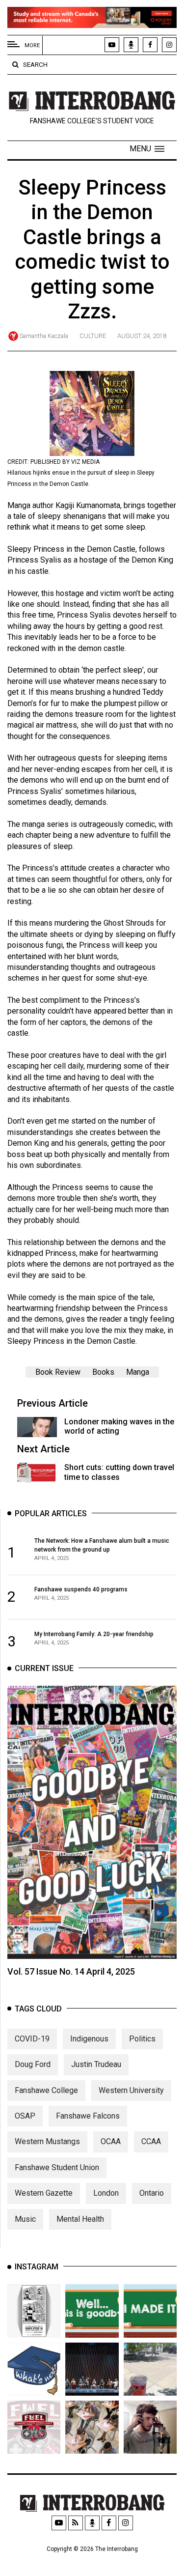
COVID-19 (32, 2039)
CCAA (151, 2141)
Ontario (152, 2193)
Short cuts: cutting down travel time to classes (119, 1472)
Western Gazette (44, 2193)
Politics (142, 2039)
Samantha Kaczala (44, 336)
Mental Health (80, 2219)
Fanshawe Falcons (88, 2116)
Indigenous (89, 2039)
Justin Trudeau (96, 2064)
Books (103, 1372)
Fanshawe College (46, 2090)
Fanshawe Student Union (57, 2167)
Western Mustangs (47, 2141)
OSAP (25, 2116)
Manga (138, 1372)
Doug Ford (33, 2064)
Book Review (58, 1372)
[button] (147, 149)
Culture (93, 336)
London (106, 2193)
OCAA (111, 2141)
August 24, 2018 (142, 336)
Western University (131, 2090)
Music (25, 2219)
